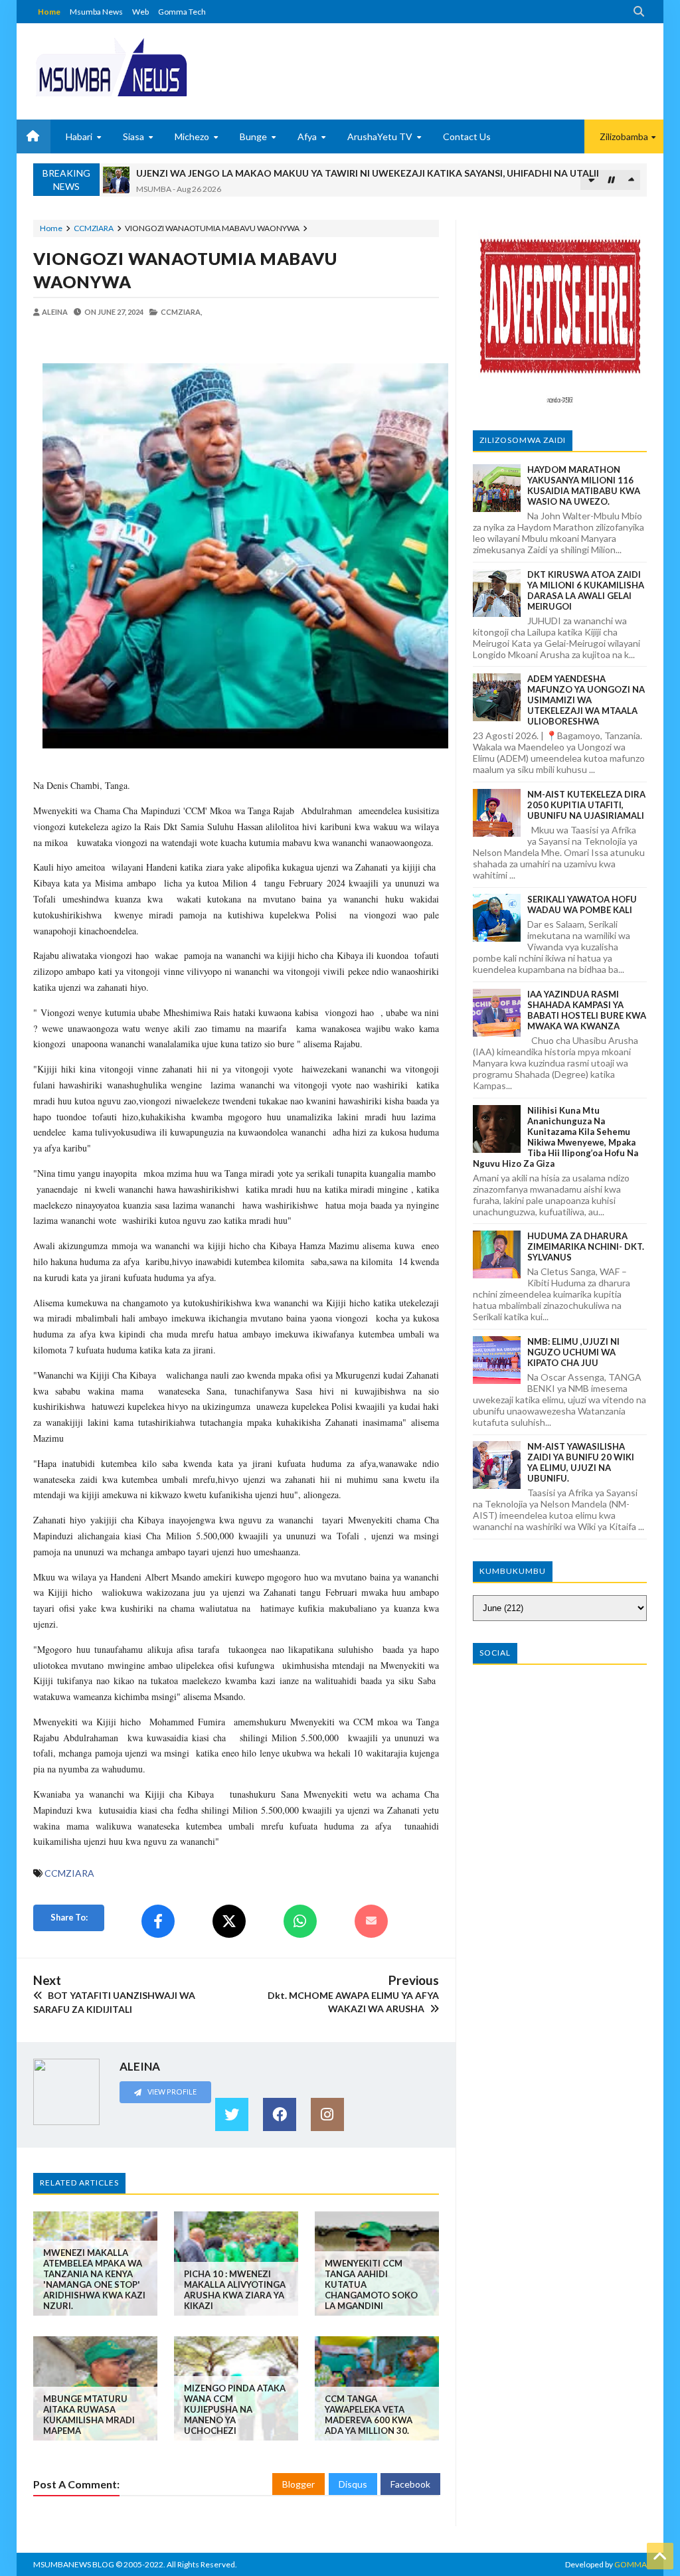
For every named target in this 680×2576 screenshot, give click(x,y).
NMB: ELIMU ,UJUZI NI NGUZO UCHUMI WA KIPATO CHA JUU (573, 1352)
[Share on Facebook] (158, 1921)
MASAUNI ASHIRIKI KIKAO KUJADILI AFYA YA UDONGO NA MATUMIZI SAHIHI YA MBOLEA (337, 173)
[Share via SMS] (371, 1921)
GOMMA (631, 2564)
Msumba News (96, 12)
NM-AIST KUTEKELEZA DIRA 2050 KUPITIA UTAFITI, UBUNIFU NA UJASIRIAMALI (586, 805)
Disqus (353, 2484)
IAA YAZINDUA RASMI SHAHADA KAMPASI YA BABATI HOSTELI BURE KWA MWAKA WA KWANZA (587, 1010)
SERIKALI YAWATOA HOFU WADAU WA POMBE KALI (582, 904)
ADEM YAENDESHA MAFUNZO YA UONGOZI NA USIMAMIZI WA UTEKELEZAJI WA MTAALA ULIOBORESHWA (586, 700)
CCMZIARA (94, 228)
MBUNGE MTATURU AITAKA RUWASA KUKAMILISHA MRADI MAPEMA (89, 2415)
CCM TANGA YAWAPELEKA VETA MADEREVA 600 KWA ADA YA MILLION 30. (369, 2415)
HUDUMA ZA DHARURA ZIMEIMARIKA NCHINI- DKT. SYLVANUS (586, 1246)
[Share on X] (229, 1921)
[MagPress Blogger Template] (111, 66)
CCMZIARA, (181, 312)
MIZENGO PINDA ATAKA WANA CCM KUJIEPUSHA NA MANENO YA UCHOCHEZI (235, 2409)
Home (49, 12)
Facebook (410, 2484)
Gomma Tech (182, 12)
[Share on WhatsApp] (300, 1921)
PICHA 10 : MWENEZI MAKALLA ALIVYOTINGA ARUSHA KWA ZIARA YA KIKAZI (235, 2290)
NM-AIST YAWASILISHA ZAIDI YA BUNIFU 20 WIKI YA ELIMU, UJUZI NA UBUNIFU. (581, 1462)
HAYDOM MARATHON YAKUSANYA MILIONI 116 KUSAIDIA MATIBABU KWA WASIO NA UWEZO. (584, 485)
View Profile (171, 2092)
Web (140, 12)
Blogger (298, 2484)
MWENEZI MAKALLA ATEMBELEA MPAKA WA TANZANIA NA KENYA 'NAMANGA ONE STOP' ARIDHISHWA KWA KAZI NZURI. (94, 2279)
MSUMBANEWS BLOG (74, 2564)
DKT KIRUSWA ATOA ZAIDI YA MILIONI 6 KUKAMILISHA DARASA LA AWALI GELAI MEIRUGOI (586, 590)
